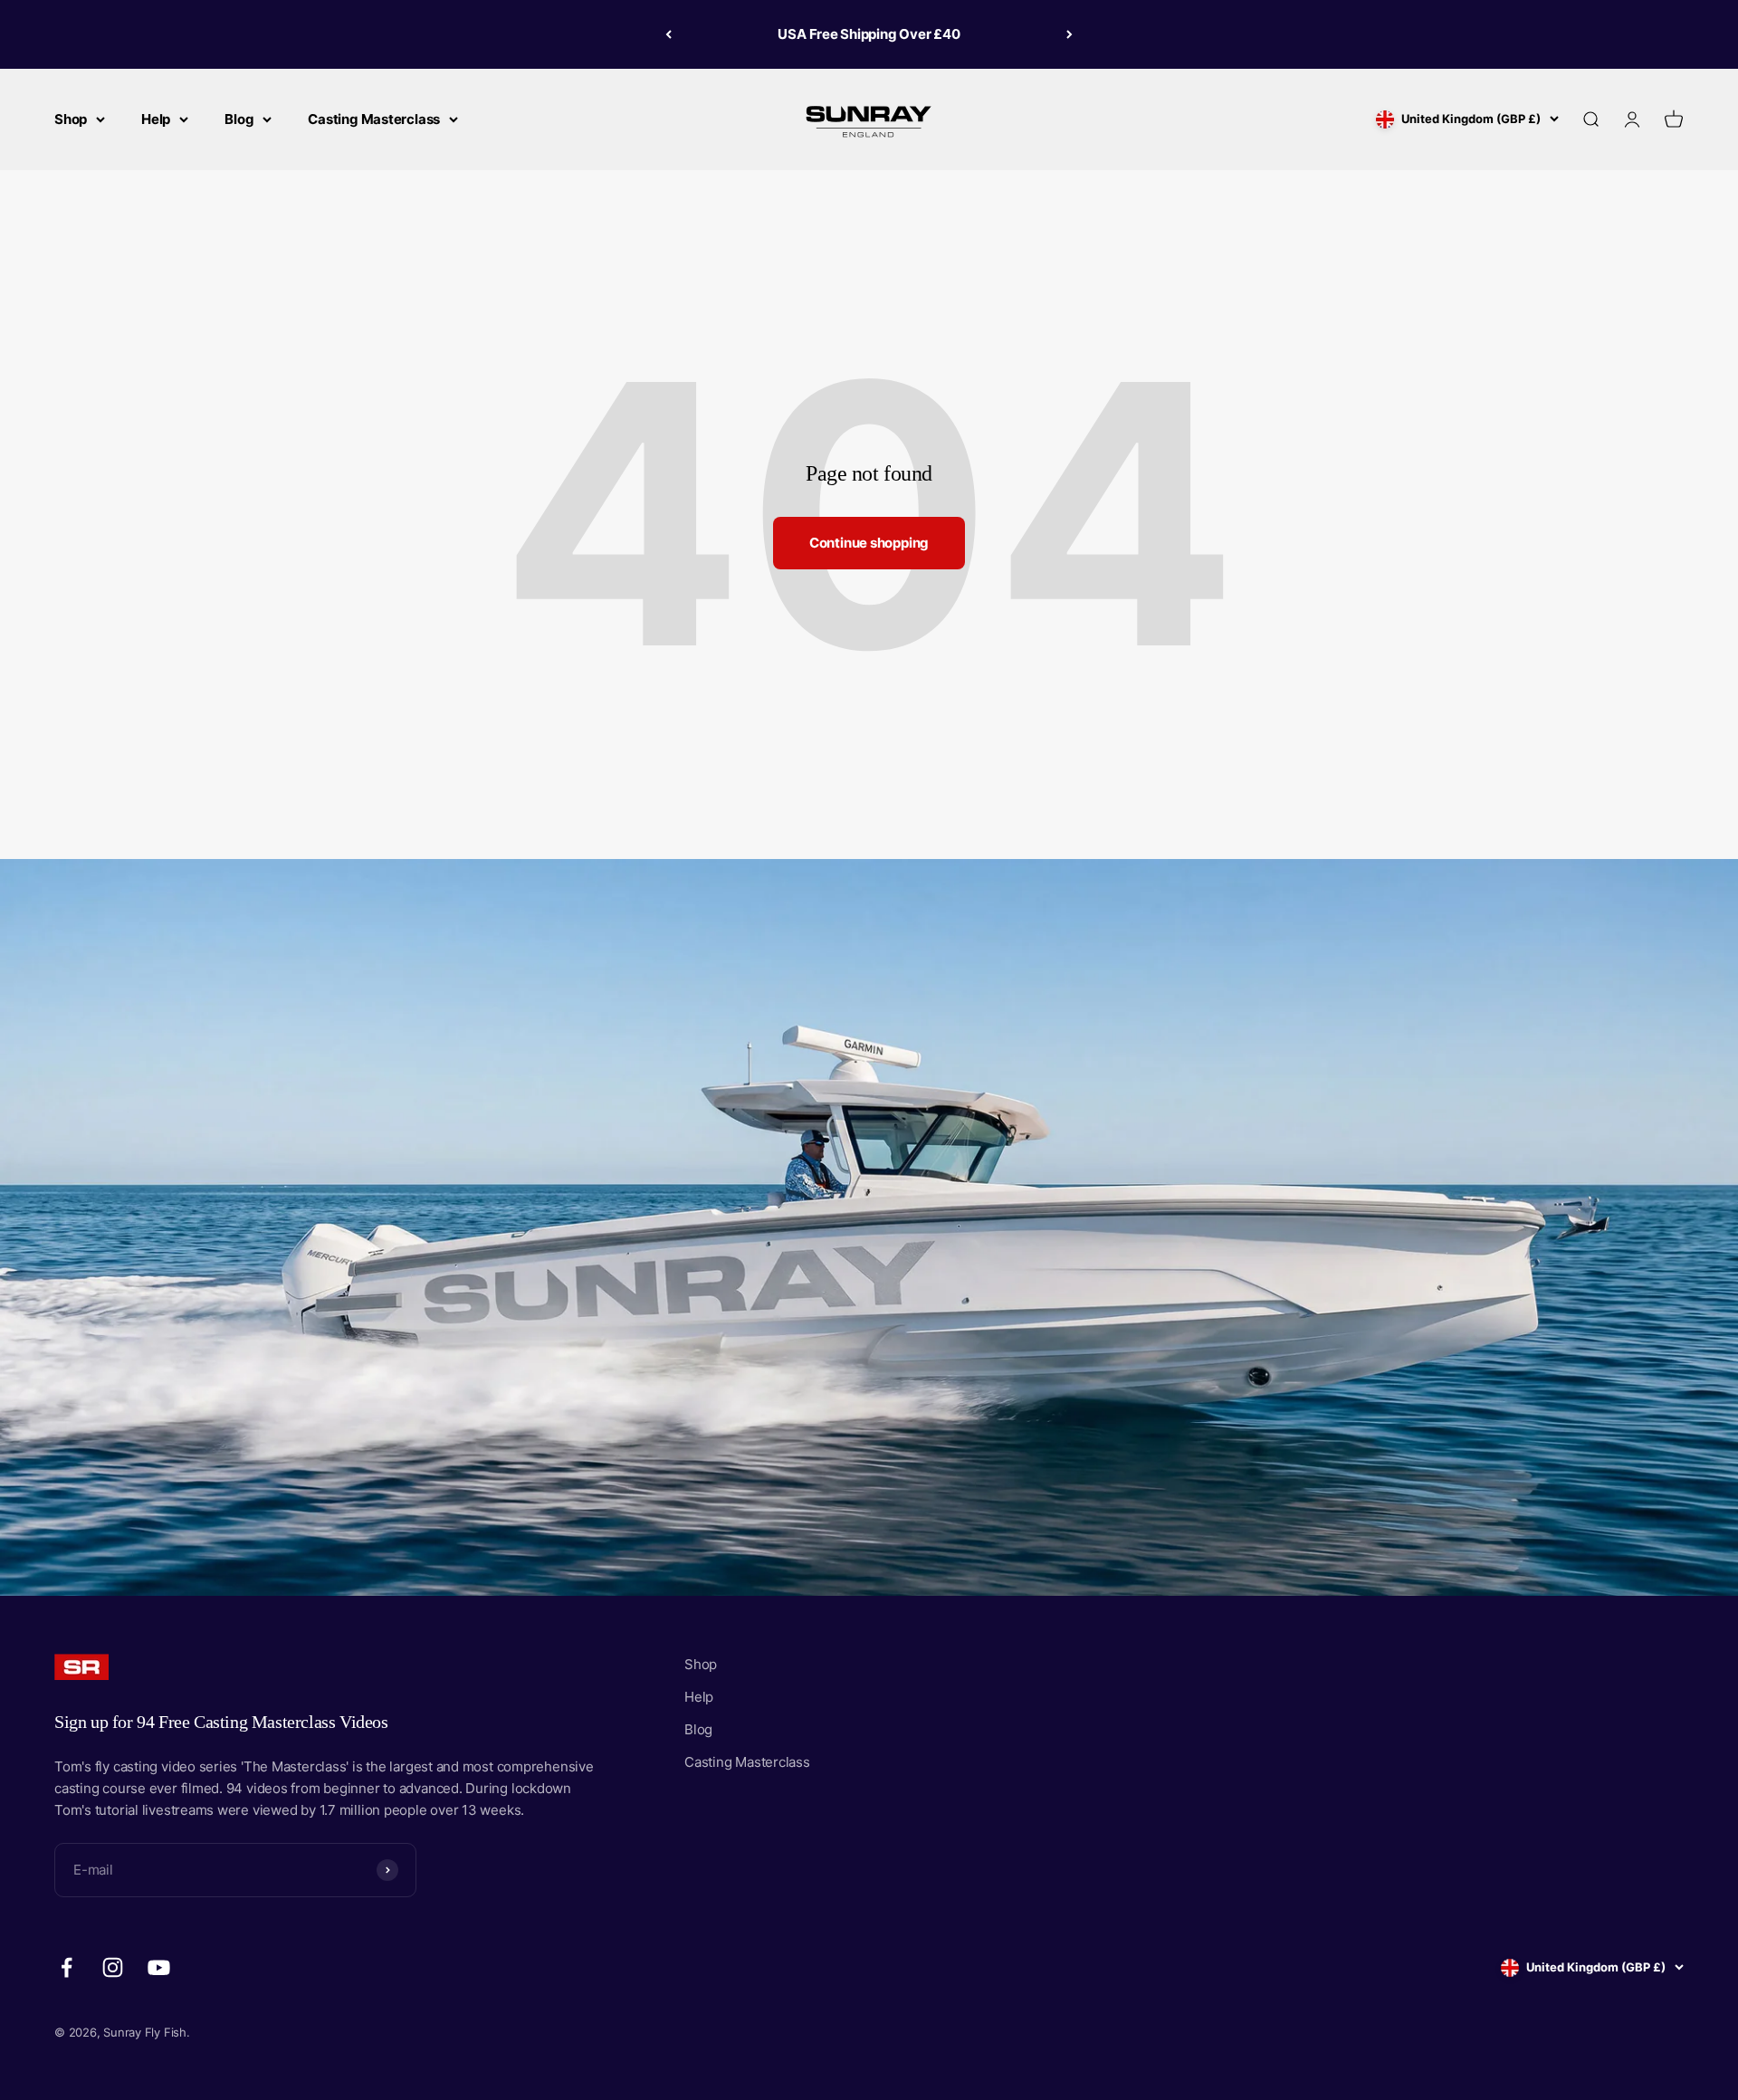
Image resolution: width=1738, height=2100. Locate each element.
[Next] (1070, 34)
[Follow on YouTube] (159, 1967)
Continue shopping (869, 543)
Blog (239, 119)
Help (156, 119)
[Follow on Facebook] (67, 1967)
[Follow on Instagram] (113, 1967)
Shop (71, 119)
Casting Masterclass (374, 119)
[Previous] (668, 34)
